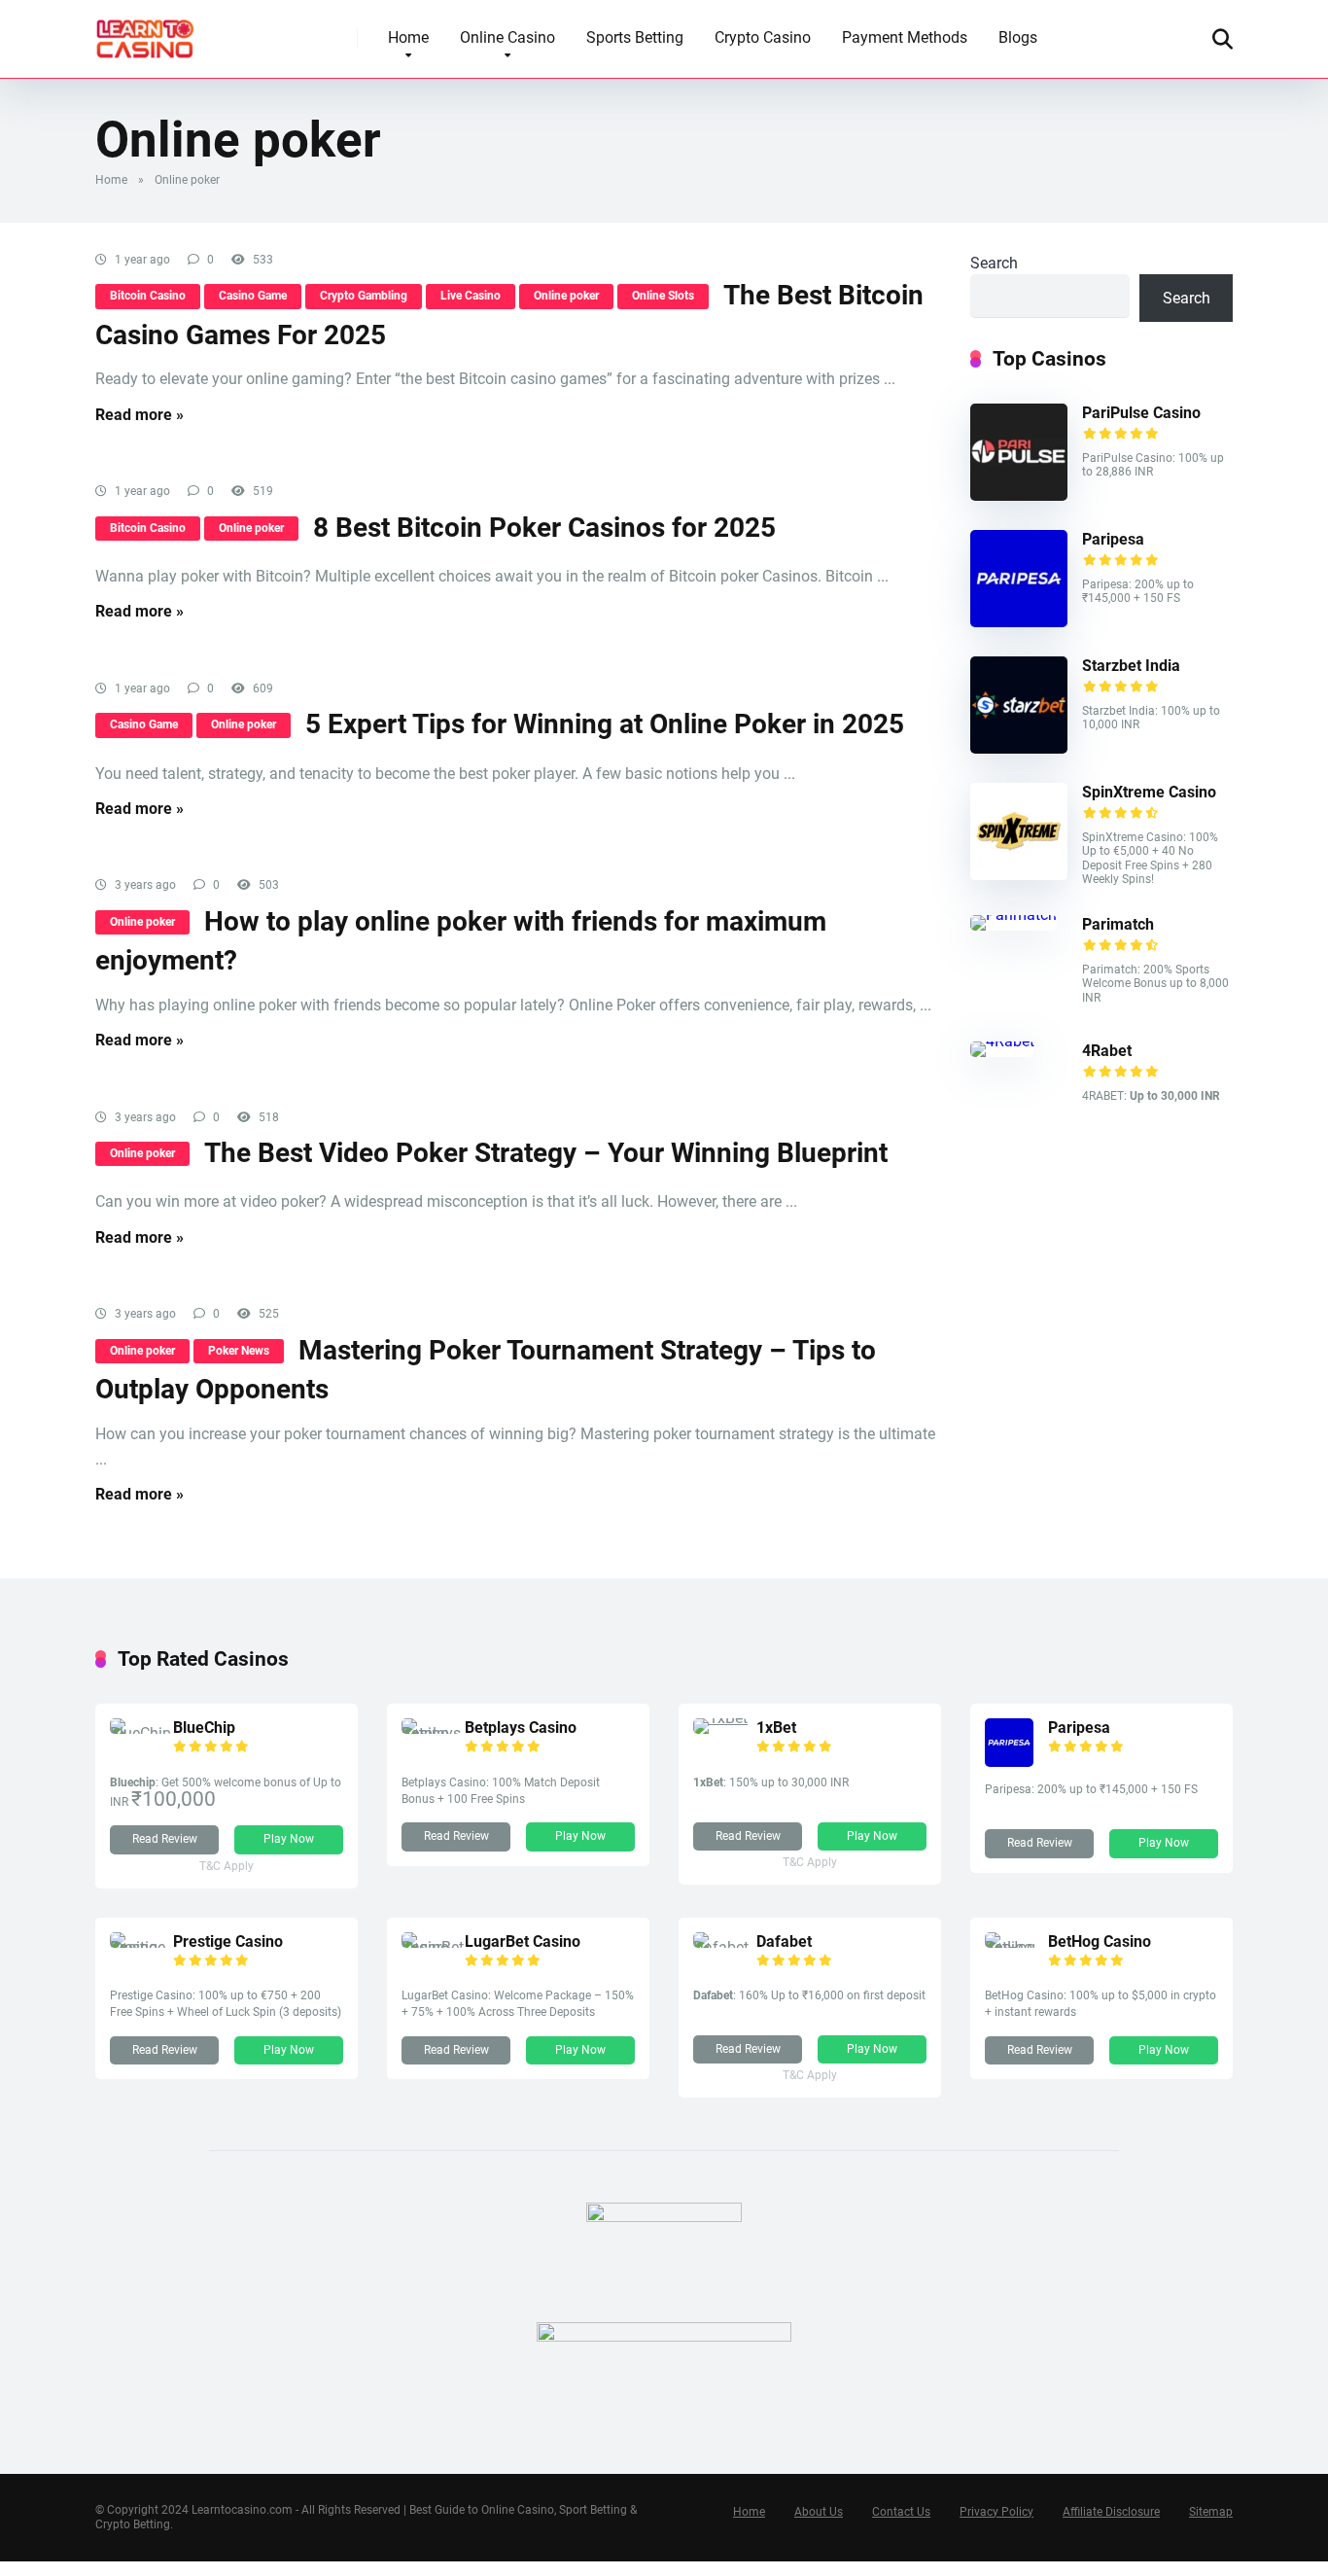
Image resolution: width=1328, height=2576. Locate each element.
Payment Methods (905, 37)
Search (994, 263)
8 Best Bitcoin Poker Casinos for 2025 (544, 528)
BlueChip (204, 1728)
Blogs (1018, 37)
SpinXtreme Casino (1149, 792)
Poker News (239, 1351)
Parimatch (1118, 924)
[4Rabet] (1002, 1041)
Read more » (140, 415)
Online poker (566, 296)
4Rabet (1107, 1051)
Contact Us (901, 2512)
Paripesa (1113, 539)
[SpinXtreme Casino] (1019, 875)
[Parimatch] (1013, 915)
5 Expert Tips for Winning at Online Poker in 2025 (605, 724)
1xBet (776, 1728)
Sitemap (1211, 2512)
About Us (819, 2512)
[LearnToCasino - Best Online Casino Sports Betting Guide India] (145, 32)
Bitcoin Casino (148, 296)
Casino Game (253, 296)
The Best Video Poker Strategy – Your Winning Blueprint (546, 1153)
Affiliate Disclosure (1111, 2512)
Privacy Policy (996, 2512)
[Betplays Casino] (433, 1733)
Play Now (289, 1839)
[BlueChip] (141, 1733)
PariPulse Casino (1141, 413)
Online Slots (663, 296)
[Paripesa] (1019, 622)
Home (408, 37)
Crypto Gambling (364, 296)
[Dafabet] (725, 1947)
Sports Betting (635, 37)
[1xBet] (720, 1718)
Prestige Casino (228, 1941)
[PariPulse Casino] (1019, 495)
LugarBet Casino (523, 1941)
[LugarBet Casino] (433, 1947)
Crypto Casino (763, 37)
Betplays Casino (521, 1728)
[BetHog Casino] (1016, 1947)
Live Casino (471, 296)
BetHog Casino (1100, 1941)
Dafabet (784, 1941)
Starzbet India (1131, 666)
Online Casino (507, 37)
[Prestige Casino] (141, 1947)
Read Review (165, 1839)
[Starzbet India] (1019, 748)
